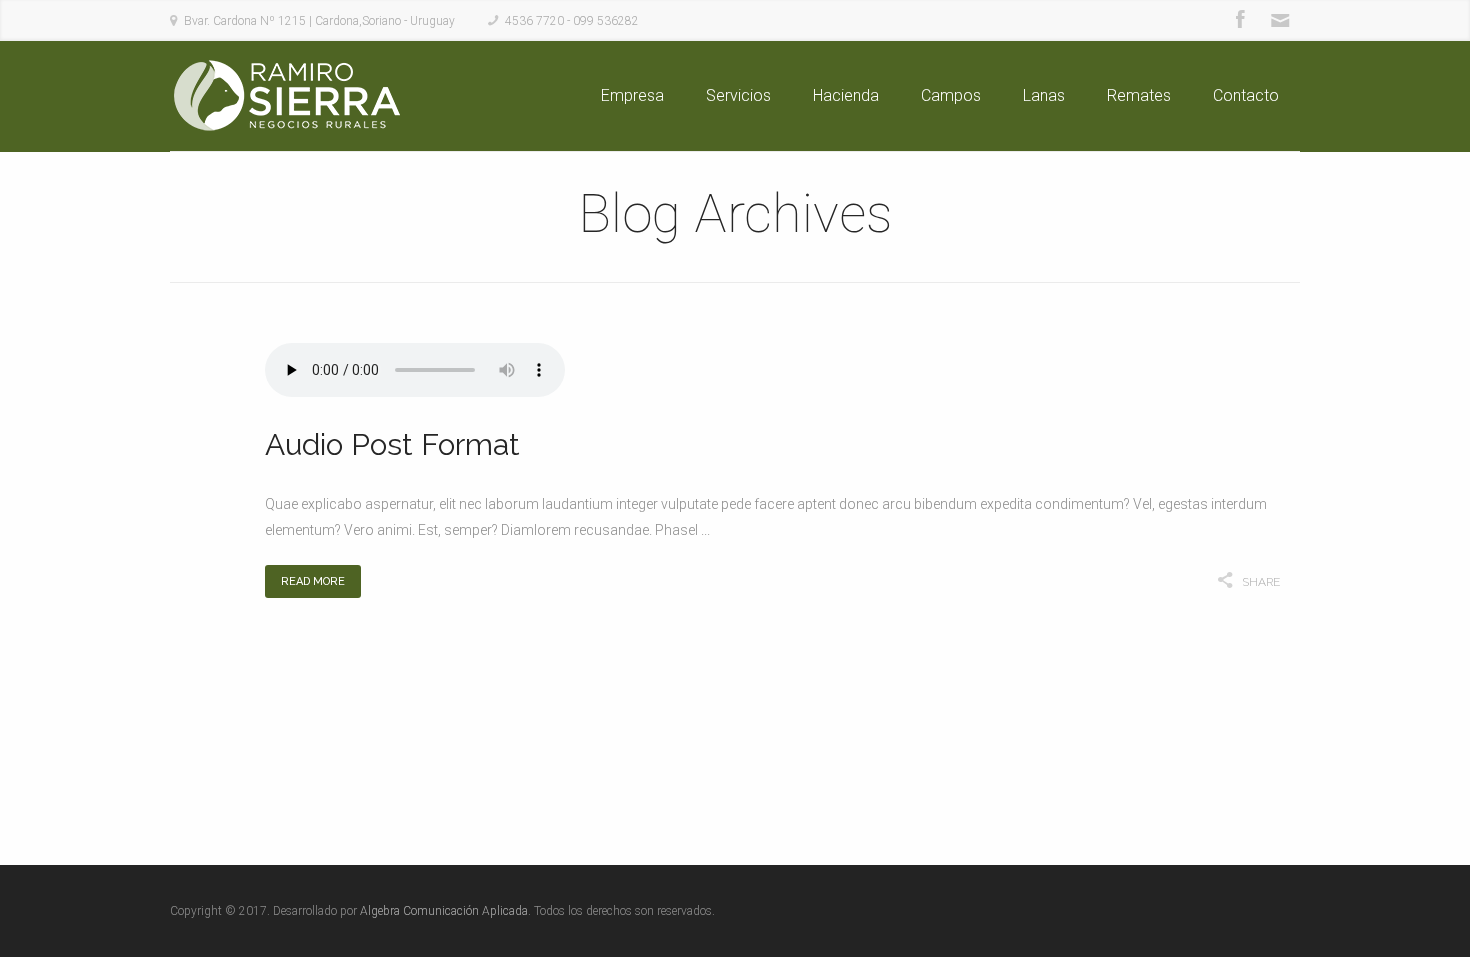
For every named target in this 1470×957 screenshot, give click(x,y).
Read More (313, 581)
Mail (1280, 20)
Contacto (1246, 95)
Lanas (1044, 95)
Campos (951, 95)
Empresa (632, 95)
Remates (1139, 95)
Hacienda (846, 95)
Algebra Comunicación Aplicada (444, 911)
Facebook (1240, 20)
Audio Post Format (392, 444)
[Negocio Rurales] (285, 96)
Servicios (738, 95)
